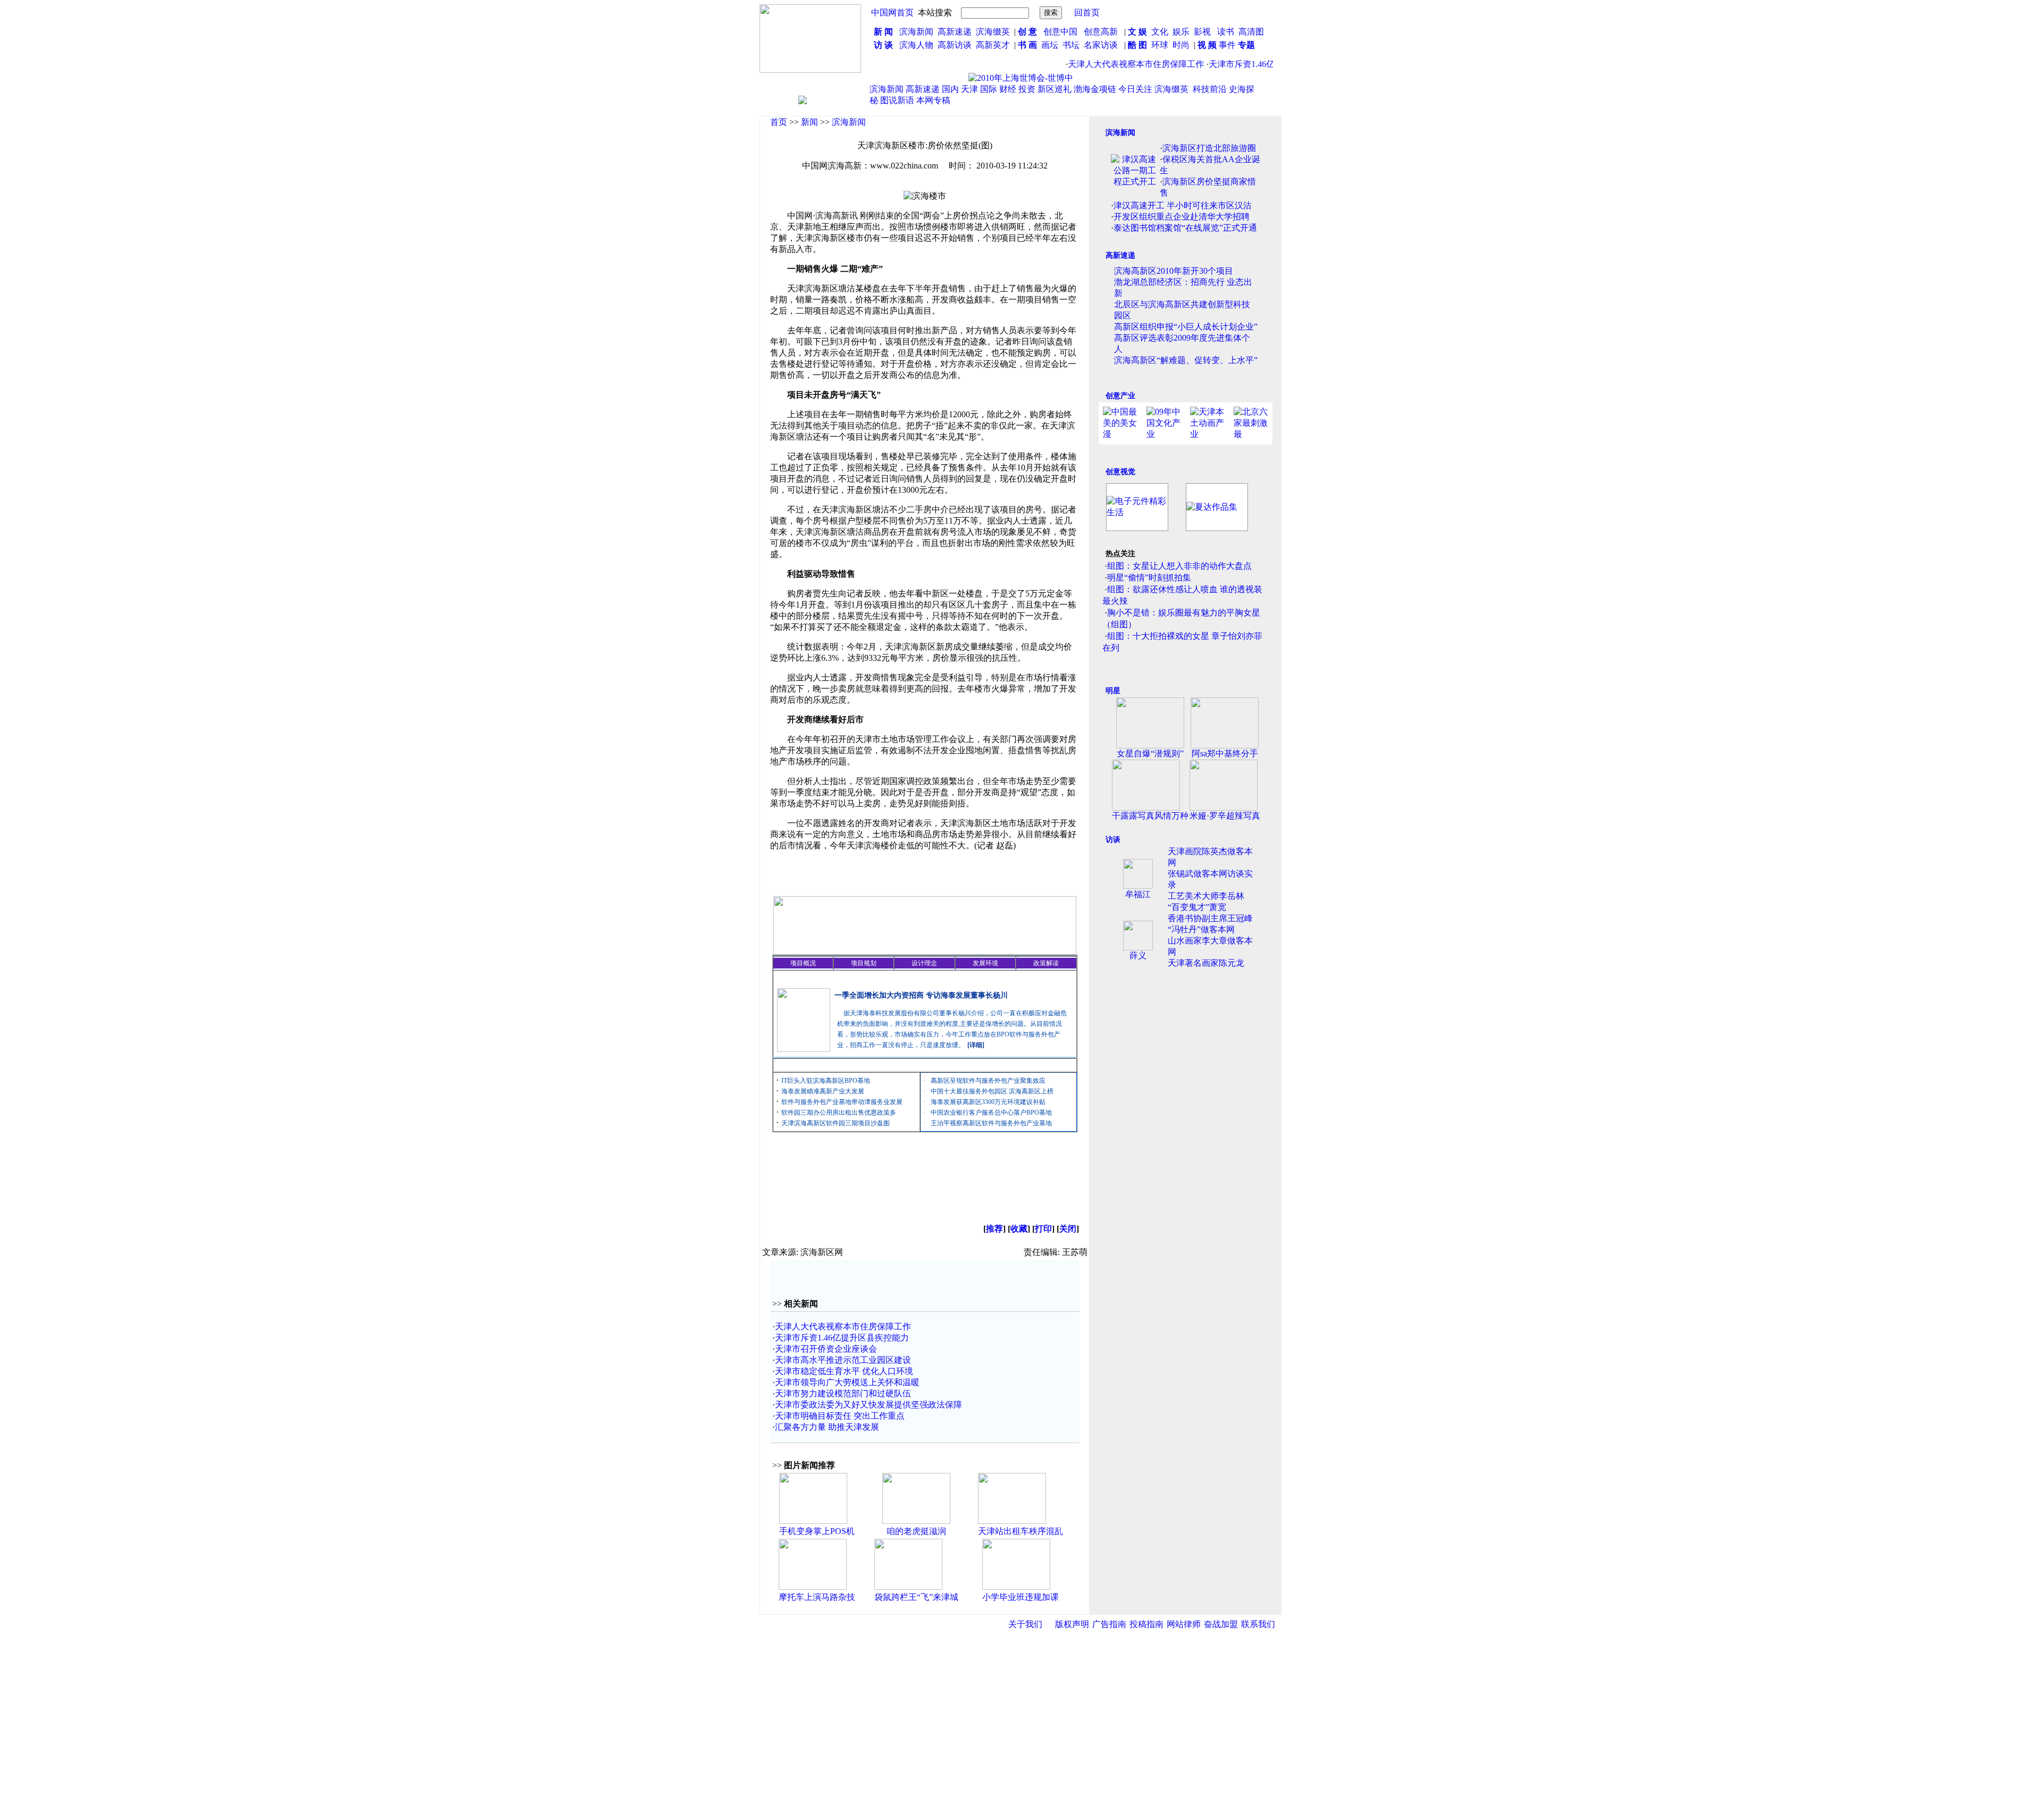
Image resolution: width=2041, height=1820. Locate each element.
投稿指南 (1146, 1624)
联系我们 (1258, 1624)
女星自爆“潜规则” (1150, 753)
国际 (989, 89)
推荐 (994, 1229)
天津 (969, 89)
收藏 (1019, 1229)
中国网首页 (892, 12)
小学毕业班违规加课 (1020, 1597)
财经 (1008, 89)
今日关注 (1135, 89)
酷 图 (1137, 45)
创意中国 (1060, 32)
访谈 (1113, 840)
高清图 (1251, 32)
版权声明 (1072, 1624)
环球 (1160, 45)
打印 (1043, 1229)
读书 (1226, 32)
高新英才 (995, 45)
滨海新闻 (916, 32)
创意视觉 (1120, 472)
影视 (1203, 32)
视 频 (1207, 45)
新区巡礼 (1055, 89)
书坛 (1071, 45)
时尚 (1181, 45)
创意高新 (1102, 32)
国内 (950, 89)
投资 (1027, 89)
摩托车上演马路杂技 (817, 1597)
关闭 (1068, 1229)
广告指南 (1109, 1624)
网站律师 (1184, 1624)
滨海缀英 (993, 32)
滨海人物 (916, 45)
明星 (1113, 691)
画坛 (1050, 45)
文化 (1159, 32)
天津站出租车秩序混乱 (1020, 1531)
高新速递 (955, 32)
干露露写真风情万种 (1150, 816)
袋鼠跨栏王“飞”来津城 (916, 1597)
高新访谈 (956, 45)
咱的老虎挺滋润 (916, 1531)
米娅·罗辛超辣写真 (1225, 816)
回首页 (1087, 12)
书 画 (1027, 45)
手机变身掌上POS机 (817, 1531)
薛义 (1138, 955)
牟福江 (1138, 894)
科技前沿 (1210, 89)
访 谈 (883, 45)
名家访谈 (1101, 45)
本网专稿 (933, 100)
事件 (1226, 45)
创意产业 (1120, 396)
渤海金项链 (1095, 89)
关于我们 (1025, 1624)
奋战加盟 (1221, 1624)
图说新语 (897, 100)
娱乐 (1181, 32)
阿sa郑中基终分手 (1225, 753)
